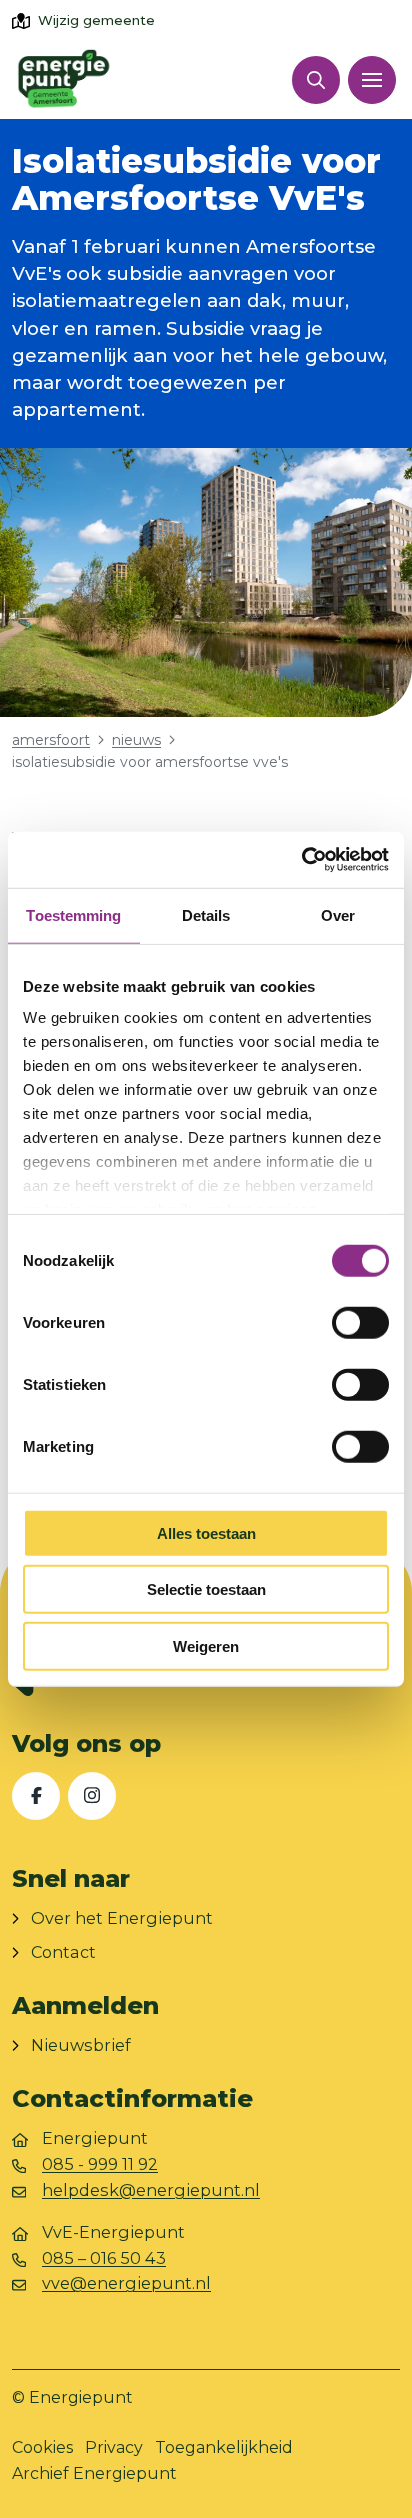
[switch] (360, 1322)
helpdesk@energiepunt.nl (151, 2190)
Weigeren (206, 1645)
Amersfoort (51, 740)
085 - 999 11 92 (100, 2164)
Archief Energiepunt (94, 2473)
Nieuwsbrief (81, 2045)
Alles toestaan (206, 1532)
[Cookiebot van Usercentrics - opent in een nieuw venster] (301, 860)
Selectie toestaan (206, 1589)
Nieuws (136, 740)
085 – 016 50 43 (104, 2258)
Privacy (114, 2447)
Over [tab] (338, 914)
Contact (63, 1952)
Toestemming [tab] (73, 914)
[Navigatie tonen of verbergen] (372, 80)
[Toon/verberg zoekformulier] (316, 80)
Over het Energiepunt (122, 1918)
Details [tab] (206, 914)
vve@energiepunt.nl (126, 2283)
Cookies (42, 2447)
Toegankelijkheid (224, 2447)
